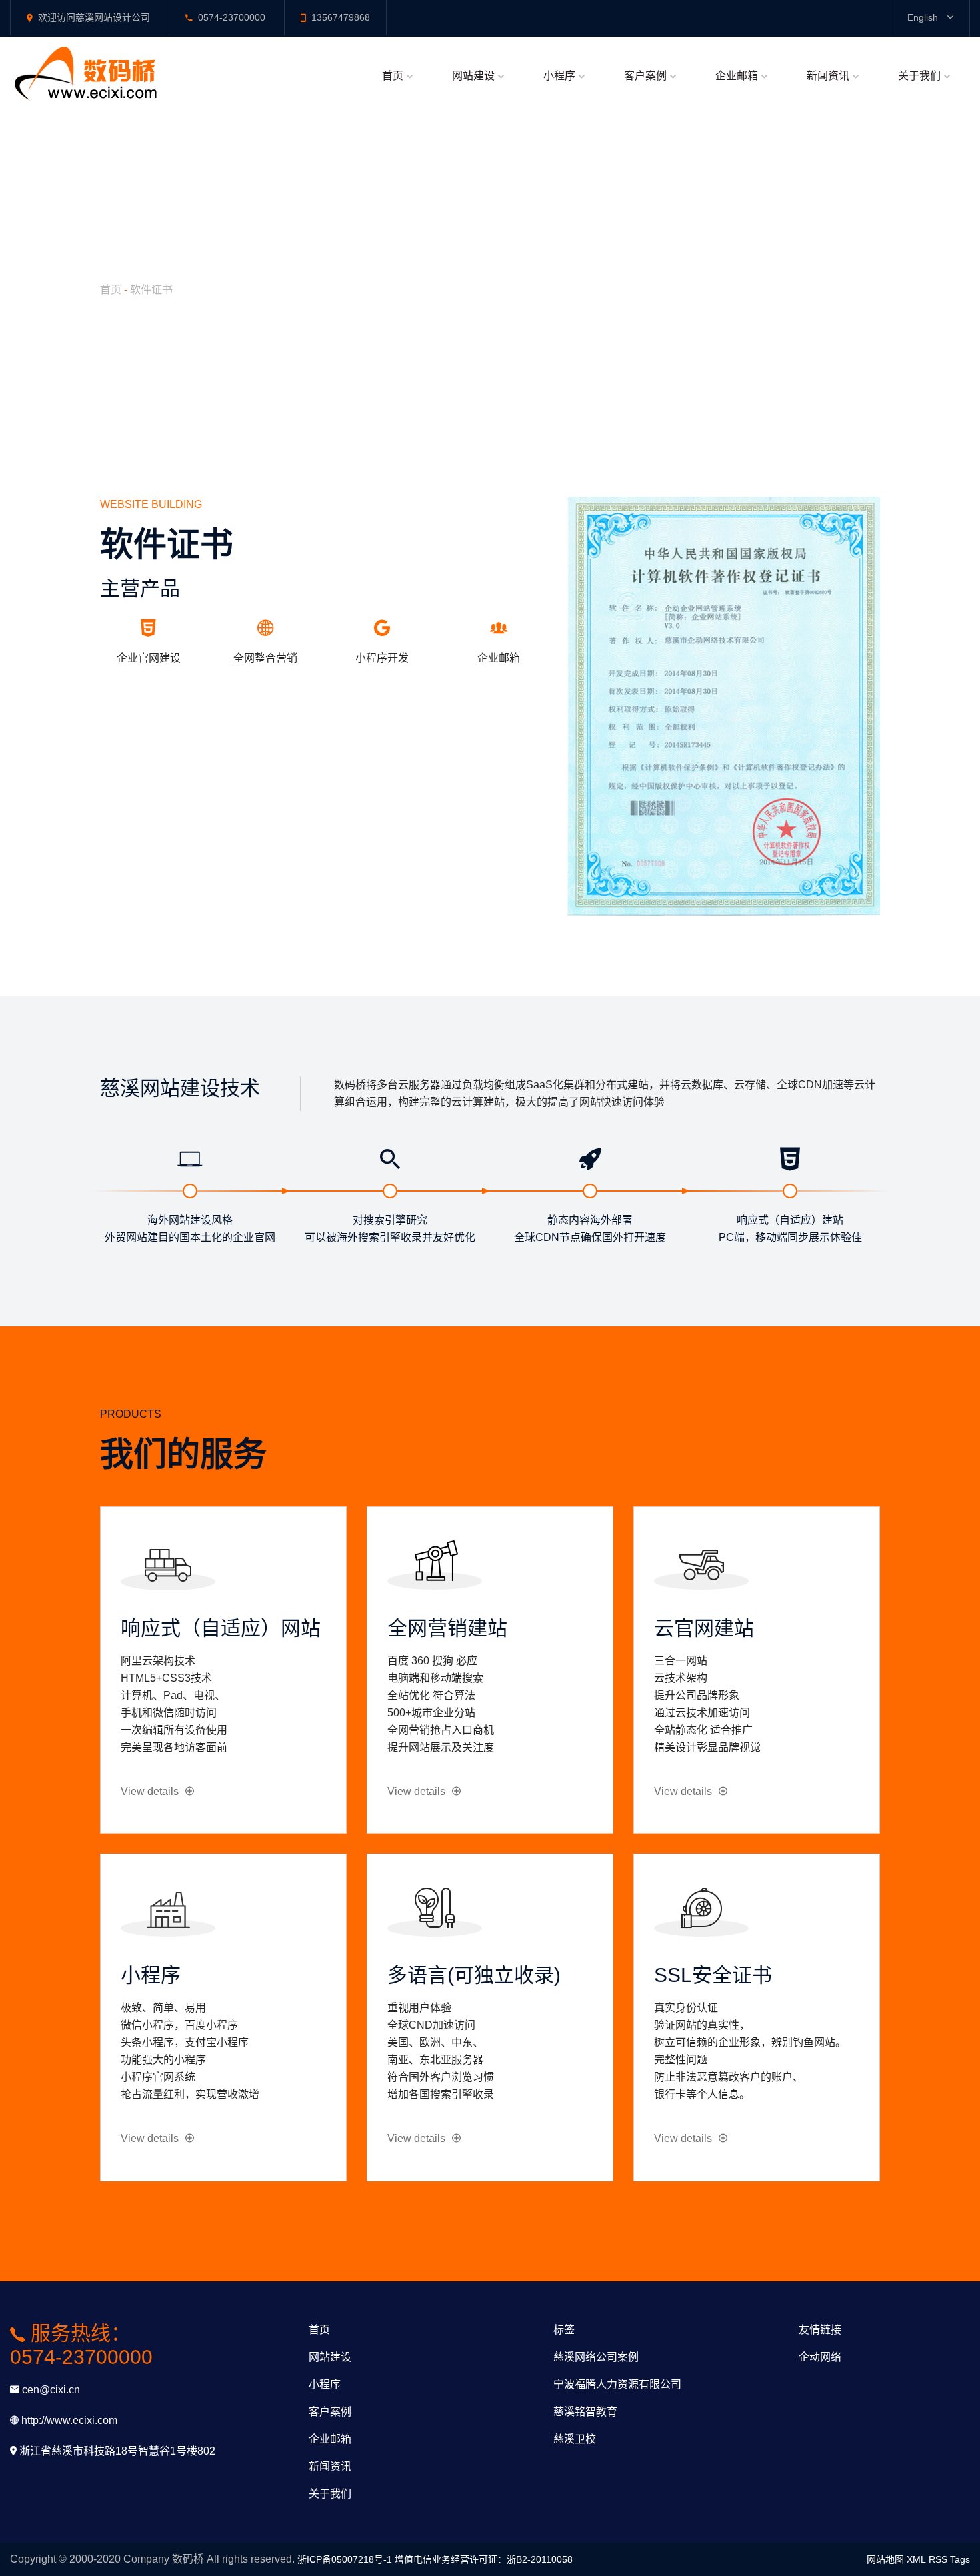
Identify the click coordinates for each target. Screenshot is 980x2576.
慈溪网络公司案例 (596, 2357)
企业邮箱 (737, 76)
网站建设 (473, 76)
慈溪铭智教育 (585, 2412)
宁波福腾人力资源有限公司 (617, 2384)
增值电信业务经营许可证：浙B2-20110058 (484, 2559)
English (924, 17)
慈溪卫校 (575, 2439)
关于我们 (919, 76)
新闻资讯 (828, 76)
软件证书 (151, 290)
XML (916, 2559)
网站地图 (885, 2559)
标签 (564, 2330)
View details (150, 1791)
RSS (938, 2559)
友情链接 (820, 2330)
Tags (960, 2559)
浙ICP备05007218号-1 (345, 2559)
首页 (393, 76)
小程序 (559, 76)
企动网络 (820, 2357)
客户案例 (645, 76)
